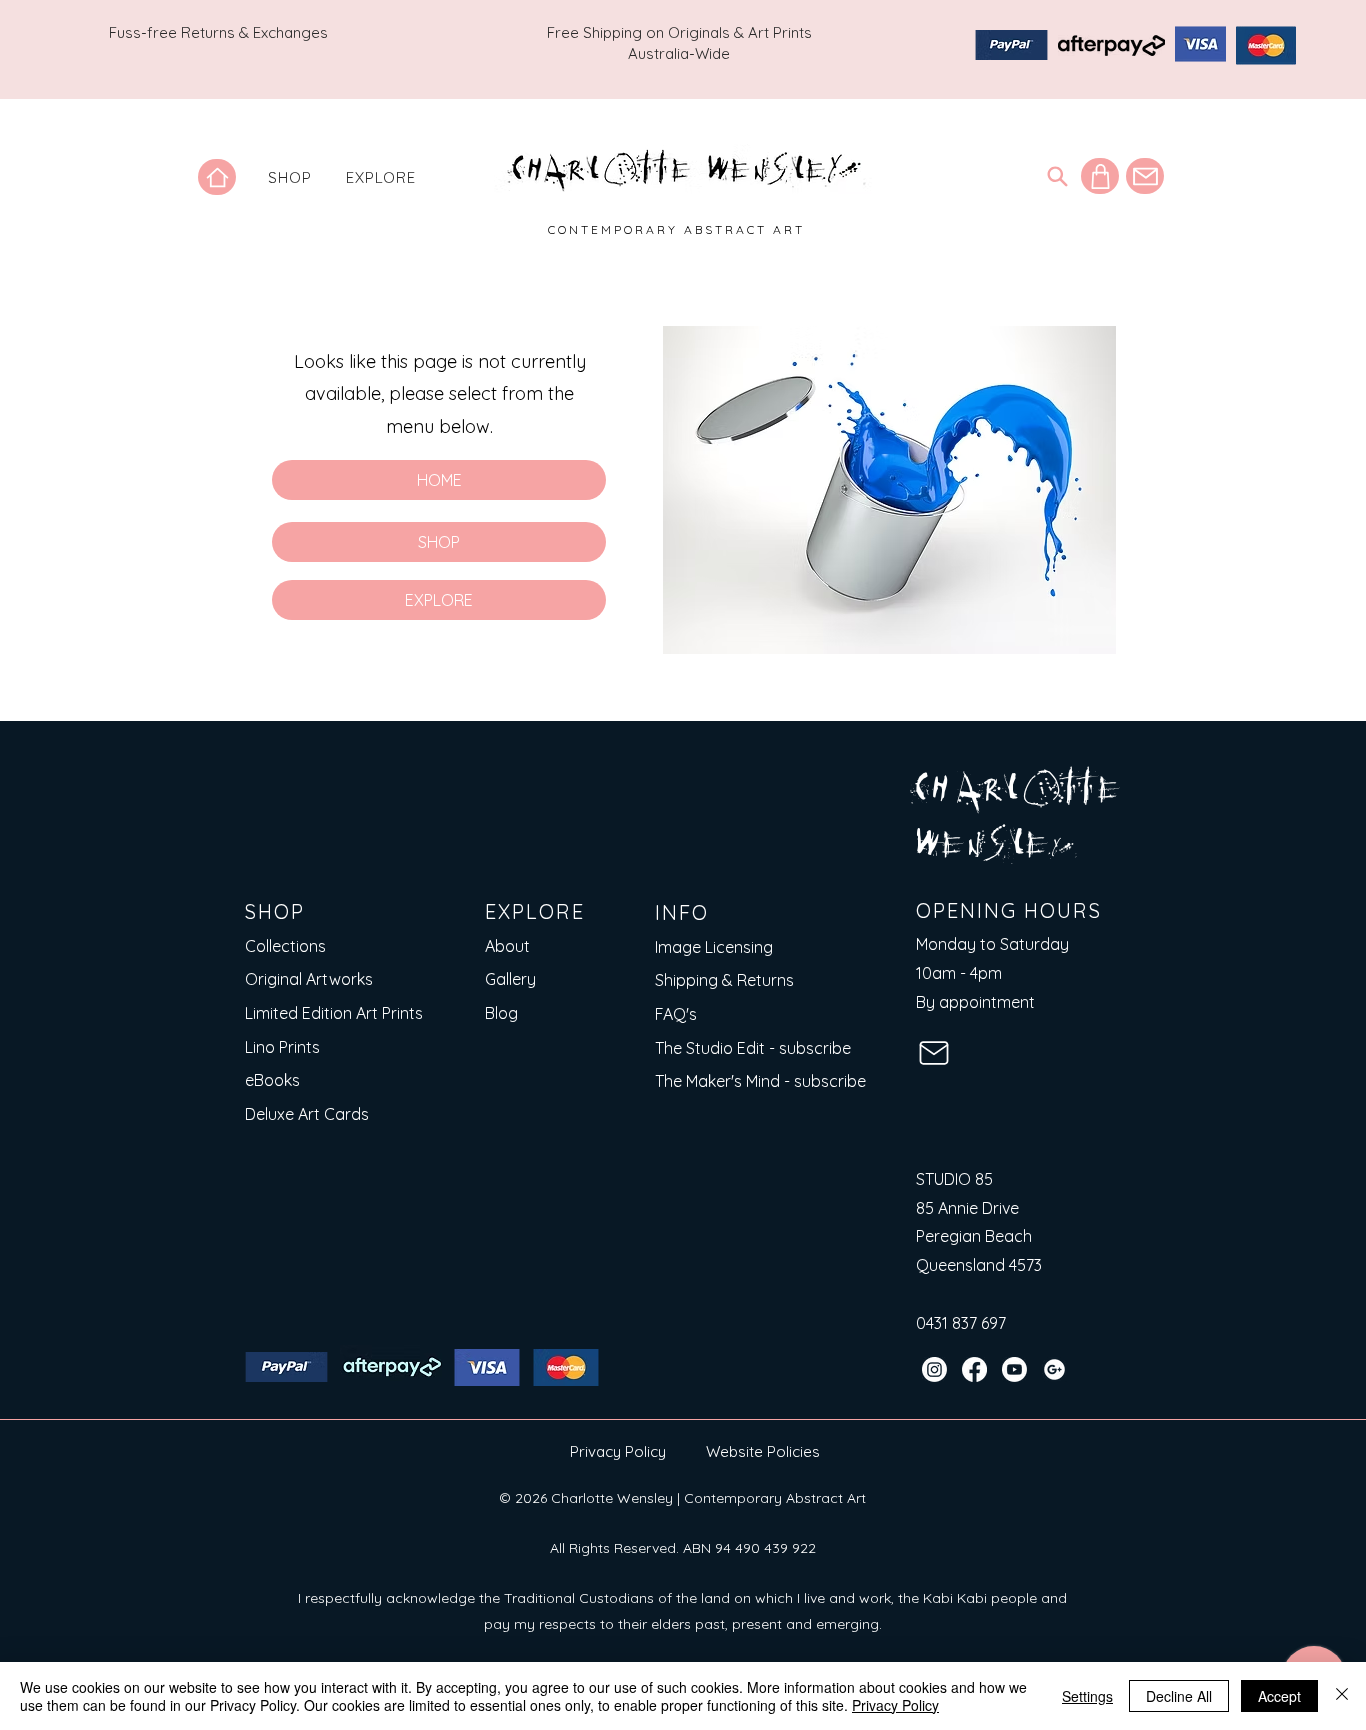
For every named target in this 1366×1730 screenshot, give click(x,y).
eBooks (272, 1080)
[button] (290, 177)
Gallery (510, 979)
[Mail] (1145, 176)
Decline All (1179, 1696)
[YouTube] (1014, 1369)
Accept (1279, 1696)
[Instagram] (934, 1369)
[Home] (217, 177)
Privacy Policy (618, 1451)
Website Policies (763, 1451)
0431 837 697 (961, 1323)
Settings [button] (1087, 1696)
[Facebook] (974, 1369)
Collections (285, 946)
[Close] (1342, 1696)
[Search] (1057, 176)
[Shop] (1100, 176)
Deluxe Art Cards (307, 1114)
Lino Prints (282, 1047)
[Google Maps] (1054, 1369)
